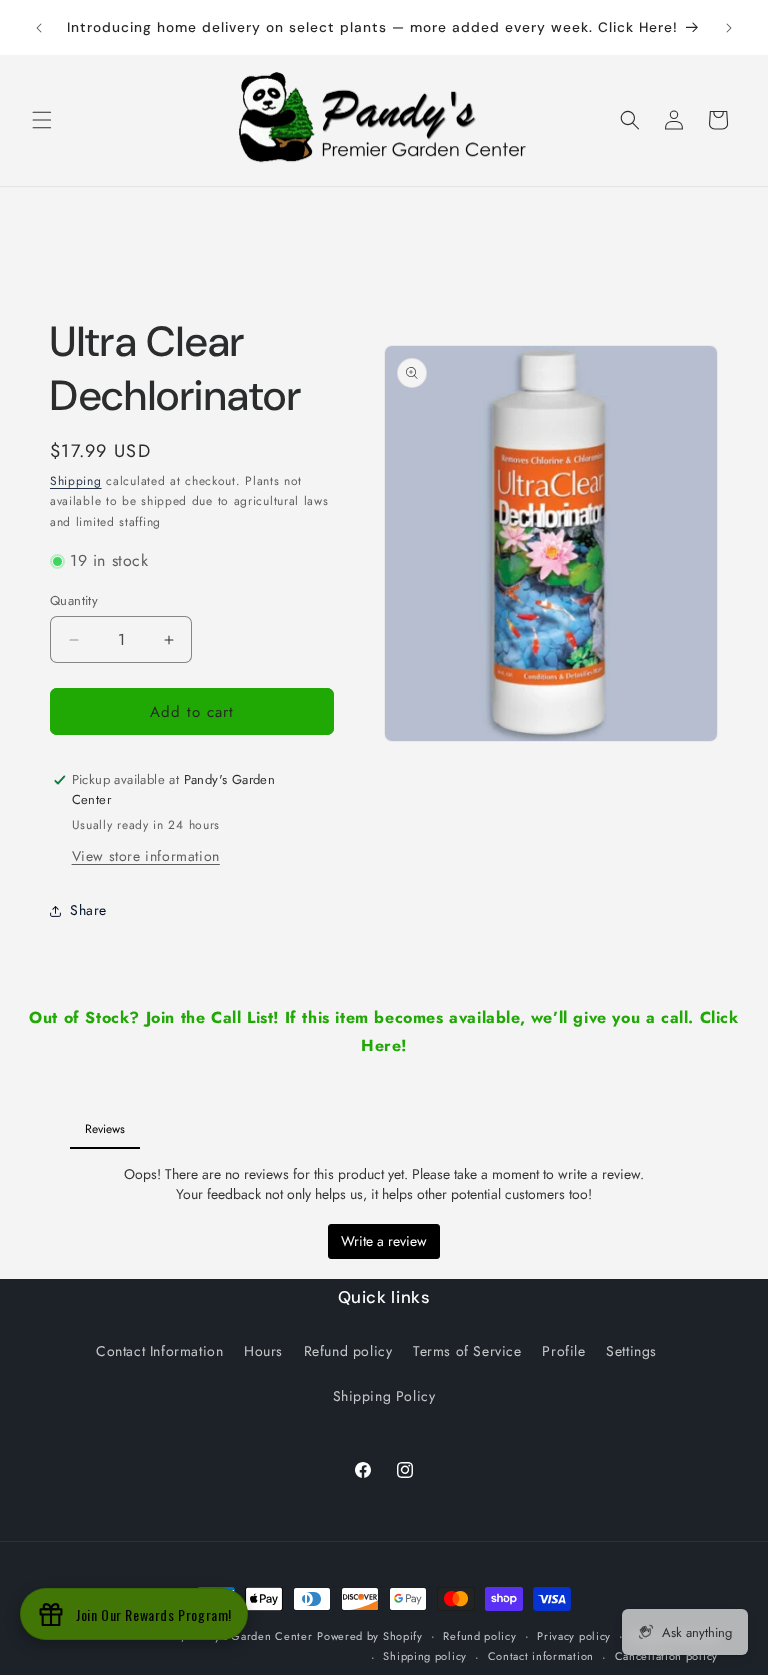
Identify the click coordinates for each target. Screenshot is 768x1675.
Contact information (541, 1656)
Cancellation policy (666, 1656)
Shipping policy (425, 1656)
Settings (631, 1351)
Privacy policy (574, 1636)
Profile (563, 1351)
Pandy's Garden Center (251, 1636)
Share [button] (88, 910)
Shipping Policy (384, 1396)
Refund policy (348, 1351)
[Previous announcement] (39, 28)
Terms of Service (467, 1351)
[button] (42, 120)
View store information (146, 856)
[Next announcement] (729, 28)
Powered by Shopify (370, 1636)
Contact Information (159, 1351)
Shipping (76, 481)
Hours (263, 1351)
